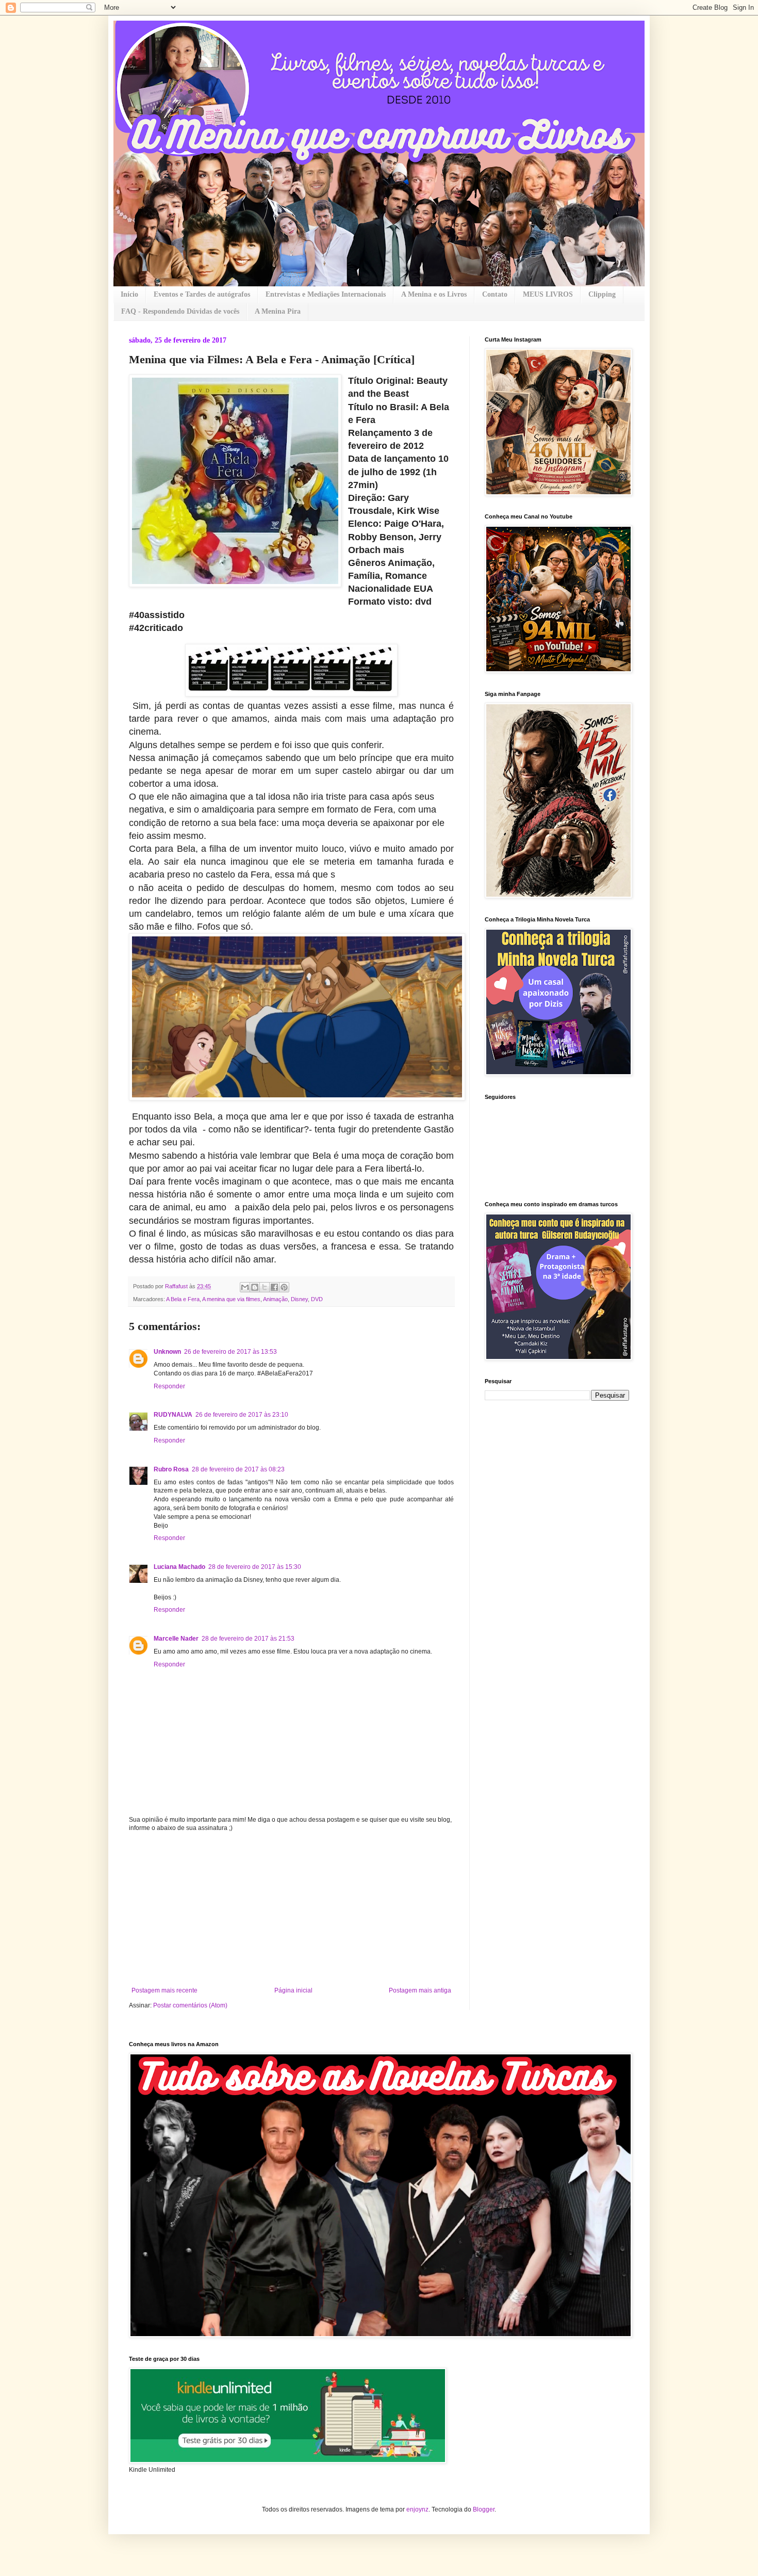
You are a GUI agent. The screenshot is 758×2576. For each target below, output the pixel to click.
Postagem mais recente (164, 1990)
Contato (495, 294)
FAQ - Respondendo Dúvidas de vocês (180, 311)
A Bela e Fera (183, 1299)
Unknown (167, 1352)
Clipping (602, 294)
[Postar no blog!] (255, 1287)
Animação (275, 1299)
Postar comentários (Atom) (190, 2005)
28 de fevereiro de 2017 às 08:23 (238, 1469)
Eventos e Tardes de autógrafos (202, 294)
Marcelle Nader (176, 1639)
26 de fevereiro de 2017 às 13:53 (230, 1352)
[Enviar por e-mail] (245, 1287)
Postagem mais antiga (420, 1990)
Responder (169, 1386)
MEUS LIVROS (548, 294)
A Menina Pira (278, 311)
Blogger (484, 2509)
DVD (317, 1299)
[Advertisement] (291, 1909)
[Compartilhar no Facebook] (274, 1287)
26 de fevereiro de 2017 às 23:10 (242, 1415)
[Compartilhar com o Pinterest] (284, 1287)
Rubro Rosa (171, 1469)
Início (129, 294)
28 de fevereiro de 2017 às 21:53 (248, 1639)
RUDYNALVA (173, 1415)
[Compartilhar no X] (265, 1287)
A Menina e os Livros (434, 294)
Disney (299, 1299)
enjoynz (417, 2509)
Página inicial (293, 1990)
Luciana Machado (179, 1567)
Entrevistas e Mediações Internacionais (326, 294)
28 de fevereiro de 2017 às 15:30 (255, 1567)
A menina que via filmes (231, 1299)
